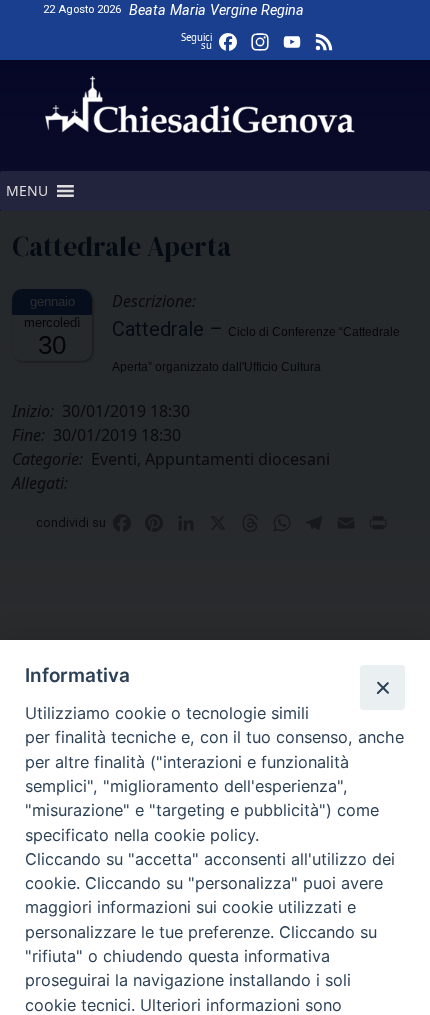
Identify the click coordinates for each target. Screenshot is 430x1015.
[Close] (382, 687)
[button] (27, 191)
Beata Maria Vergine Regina (216, 10)
